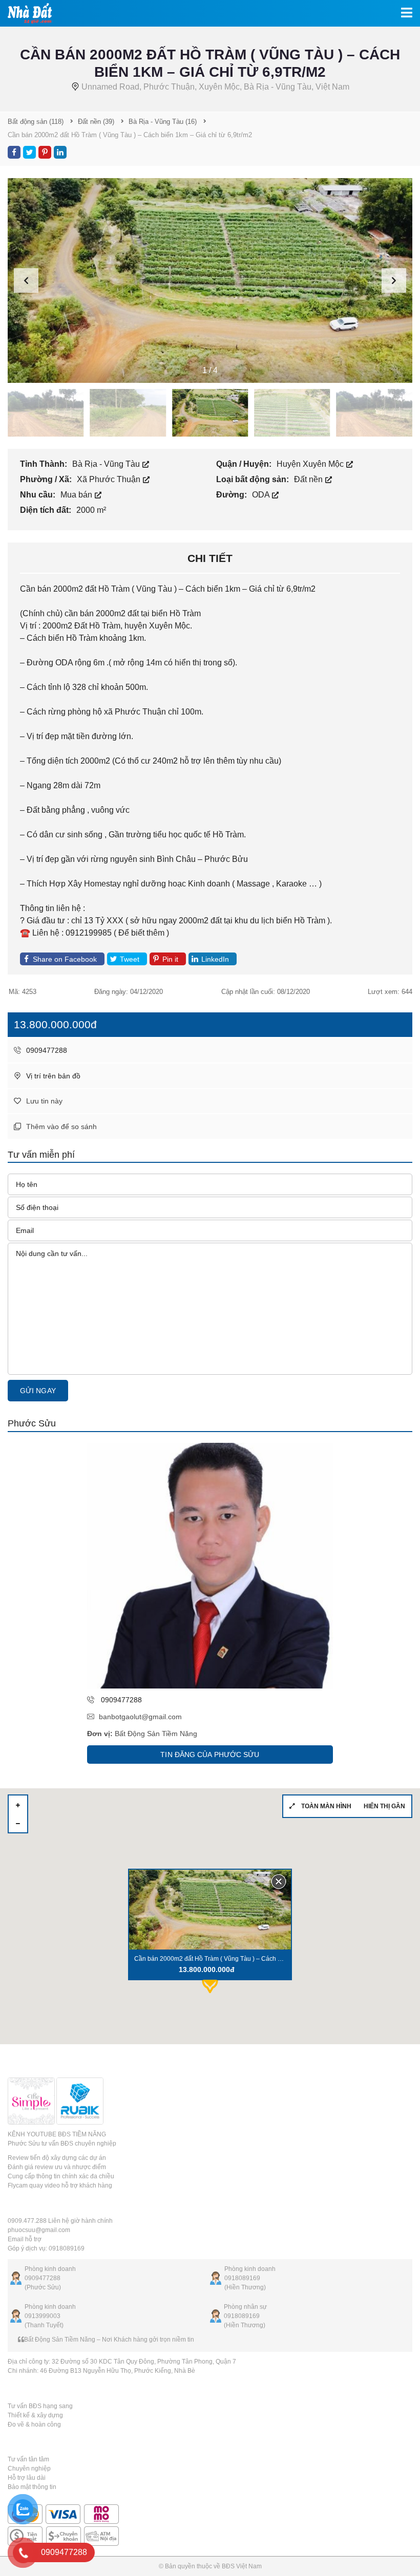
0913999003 (43, 2316)
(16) (163, 122)
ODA (262, 495)
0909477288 (46, 1050)
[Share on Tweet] (29, 152)
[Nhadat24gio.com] (26, 13)
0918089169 (242, 2278)
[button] (394, 280)
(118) (36, 122)
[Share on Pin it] (45, 152)
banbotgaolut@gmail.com (140, 1717)
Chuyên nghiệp (29, 2469)
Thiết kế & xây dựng (35, 2415)
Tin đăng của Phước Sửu (210, 1755)
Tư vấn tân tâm (28, 2459)
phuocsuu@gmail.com (39, 2230)
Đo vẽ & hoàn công (34, 2425)
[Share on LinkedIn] (60, 152)
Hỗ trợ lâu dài (27, 2478)
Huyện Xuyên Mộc (311, 464)
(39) (96, 122)
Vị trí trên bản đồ (52, 1076)
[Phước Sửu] (210, 1566)
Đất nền (309, 479)
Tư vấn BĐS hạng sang (40, 2406)
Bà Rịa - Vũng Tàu (107, 464)
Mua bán (77, 495)
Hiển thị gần (384, 1806)
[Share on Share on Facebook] (14, 152)
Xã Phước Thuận (110, 479)
